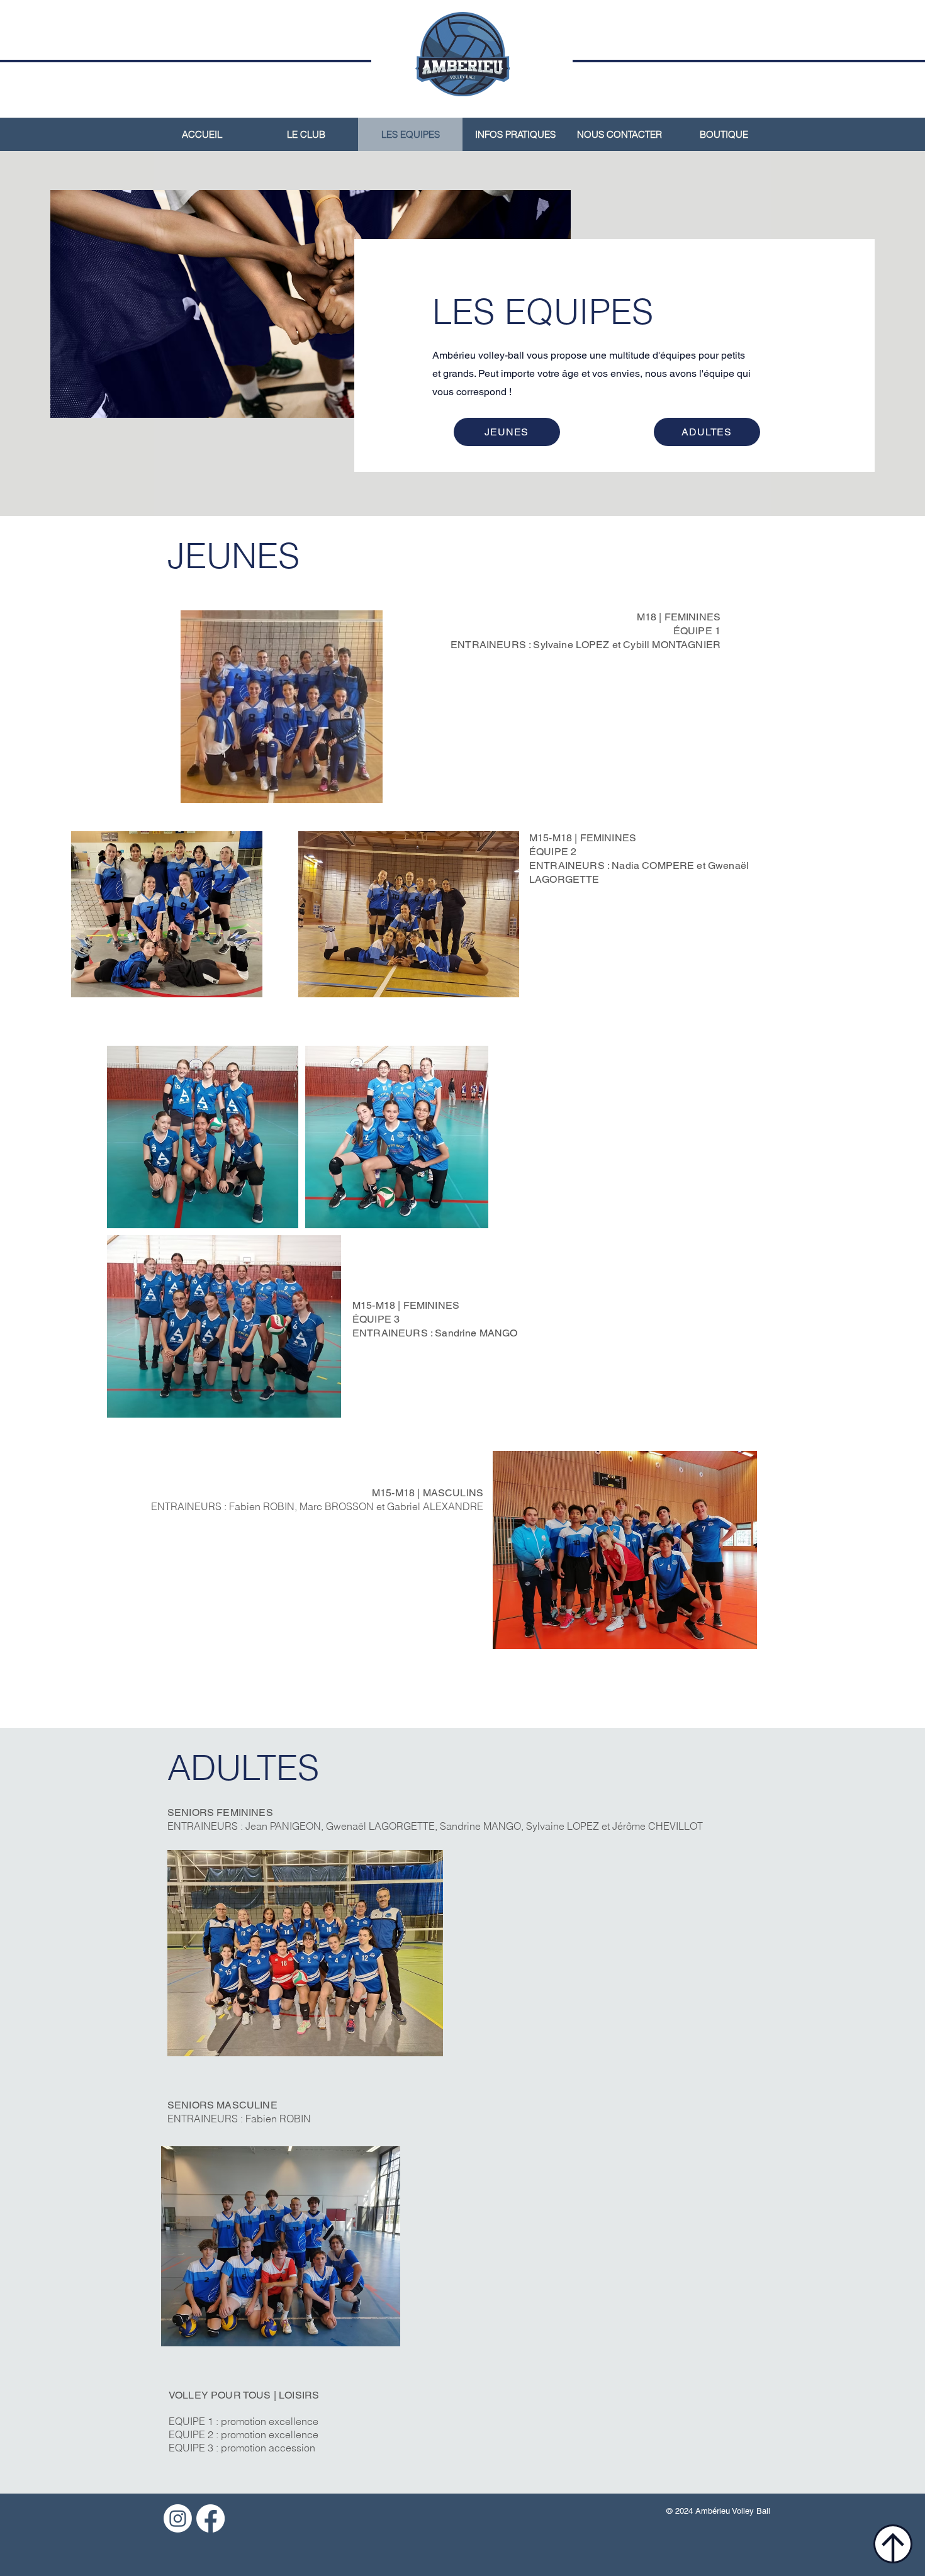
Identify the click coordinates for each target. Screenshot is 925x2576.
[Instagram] (178, 2518)
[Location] (893, 2544)
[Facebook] (210, 2518)
